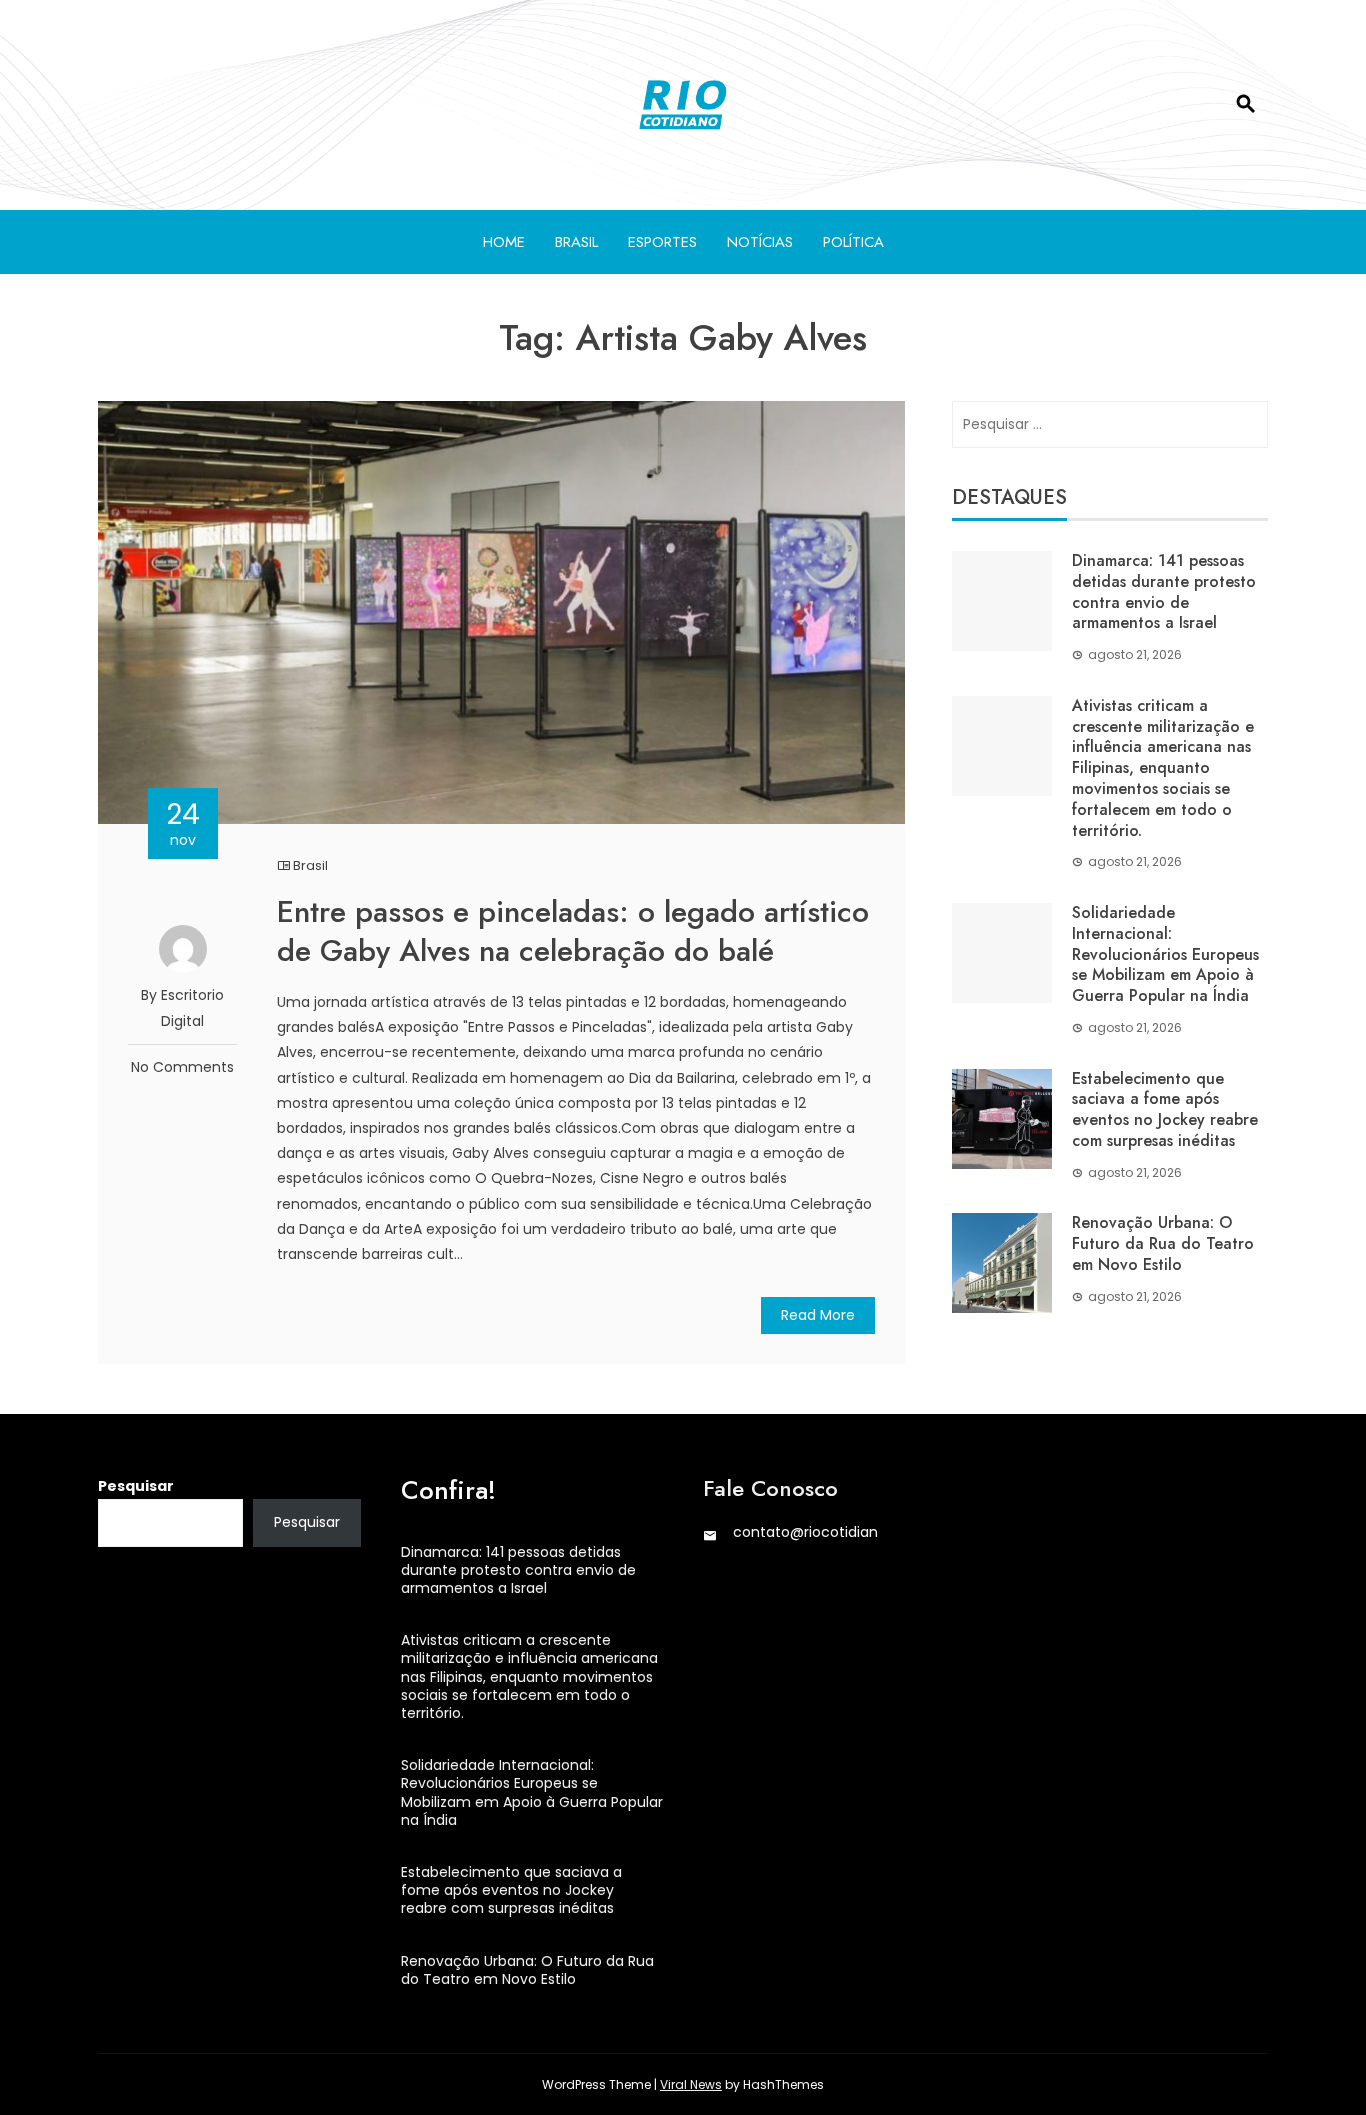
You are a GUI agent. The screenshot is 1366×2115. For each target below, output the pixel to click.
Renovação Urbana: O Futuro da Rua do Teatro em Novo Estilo (1163, 1243)
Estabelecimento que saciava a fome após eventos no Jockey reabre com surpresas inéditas (1165, 1109)
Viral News (691, 2084)
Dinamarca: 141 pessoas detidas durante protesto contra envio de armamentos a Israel (1164, 591)
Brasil (576, 242)
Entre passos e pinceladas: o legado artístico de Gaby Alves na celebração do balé (573, 931)
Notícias (760, 242)
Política (853, 242)
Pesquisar (136, 1486)
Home (504, 242)
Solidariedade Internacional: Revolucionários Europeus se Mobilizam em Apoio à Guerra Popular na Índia (1165, 954)
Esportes (662, 242)
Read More (818, 1315)
